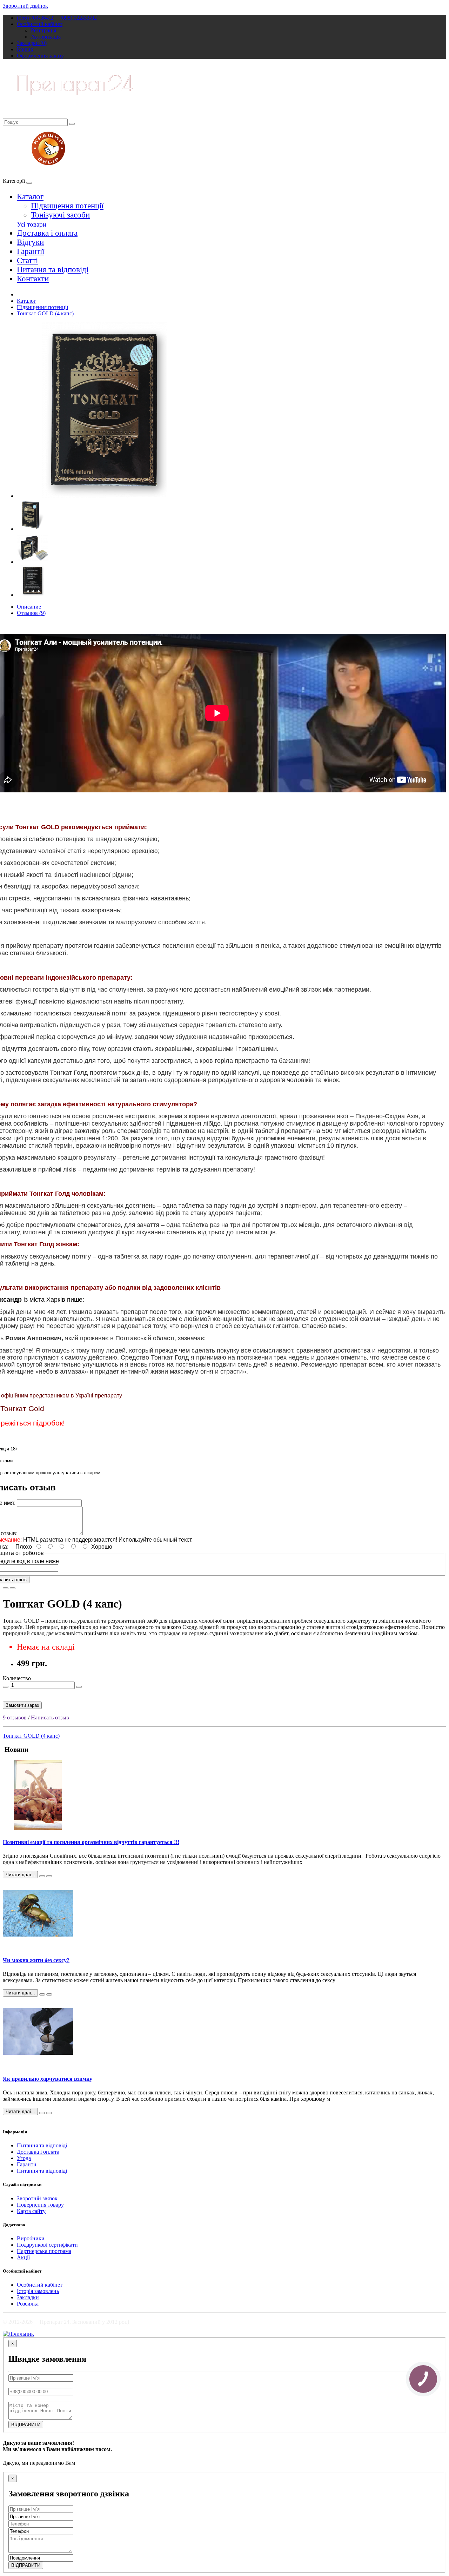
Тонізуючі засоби (60, 215)
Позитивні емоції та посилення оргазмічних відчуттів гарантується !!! (91, 1842)
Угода (24, 2158)
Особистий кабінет (40, 2285)
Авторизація (46, 37)
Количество (17, 1678)
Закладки (28, 2297)
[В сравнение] (13, 1588)
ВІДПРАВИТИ (26, 2425)
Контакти (33, 279)
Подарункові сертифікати (47, 2245)
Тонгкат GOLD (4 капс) (45, 313)
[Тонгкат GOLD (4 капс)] (105, 496)
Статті (27, 260)
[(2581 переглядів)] (49, 2113)
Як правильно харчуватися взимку (48, 2079)
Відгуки (30, 242)
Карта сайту (31, 2211)
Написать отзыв (50, 1718)
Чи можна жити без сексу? (36, 1960)
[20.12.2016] (42, 1994)
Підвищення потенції (67, 206)
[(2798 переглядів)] (49, 1994)
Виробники (31, 2238)
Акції (23, 2257)
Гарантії (31, 251)
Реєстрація (43, 30)
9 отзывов (15, 1718)
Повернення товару (40, 2205)
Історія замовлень (38, 2291)
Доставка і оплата (47, 233)
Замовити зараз (22, 1705)
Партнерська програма (44, 2251)
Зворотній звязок (37, 2198)
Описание (29, 607)
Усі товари (32, 224)
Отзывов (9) (31, 613)
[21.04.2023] (42, 1876)
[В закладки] (6, 1588)
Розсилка (28, 2304)
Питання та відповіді (53, 270)
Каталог (30, 197)
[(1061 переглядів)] (49, 1876)
